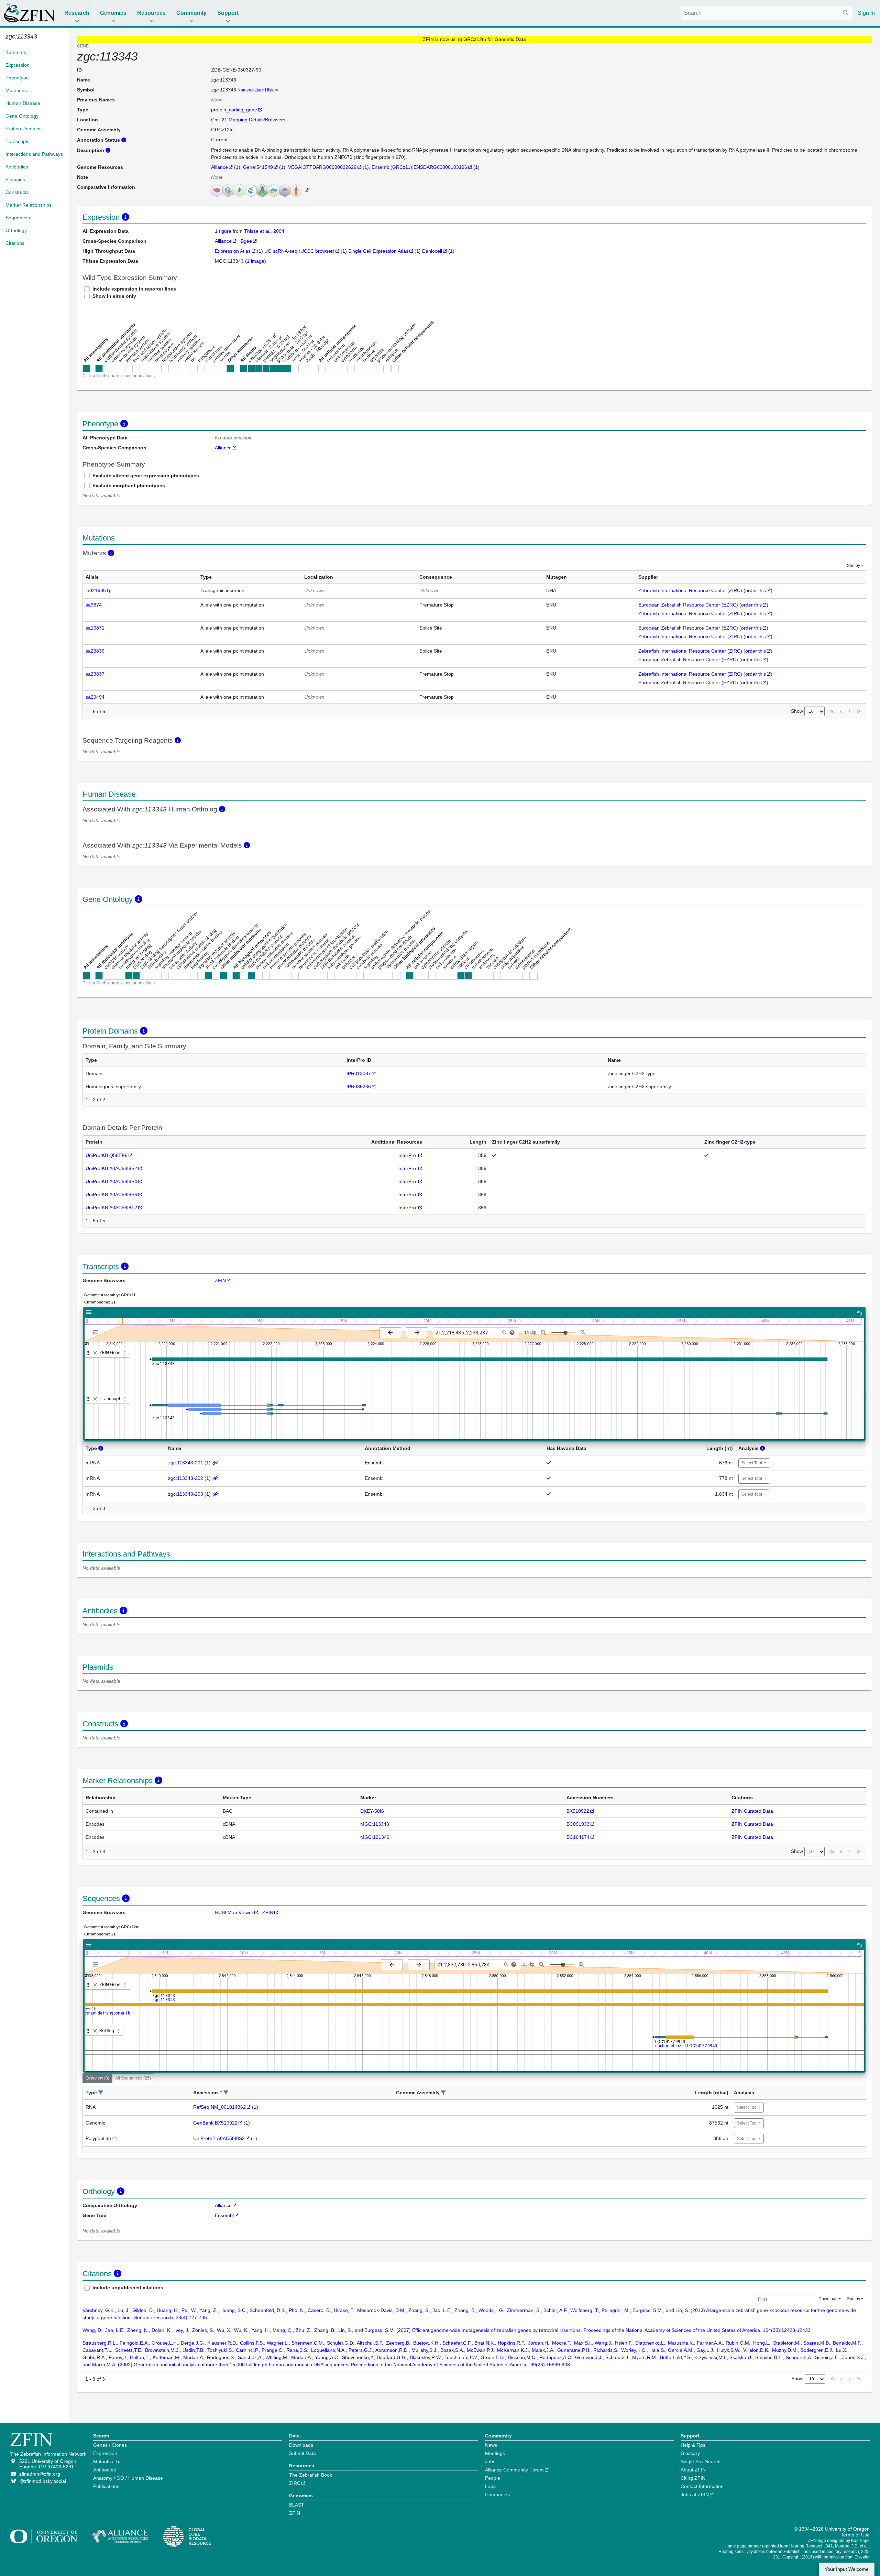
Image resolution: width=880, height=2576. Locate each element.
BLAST (297, 2505)
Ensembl (224, 2215)
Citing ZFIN (693, 2478)
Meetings (495, 2453)
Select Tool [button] (752, 1463)
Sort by (854, 566)
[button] (101, 2093)
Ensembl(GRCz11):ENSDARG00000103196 (419, 167)
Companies (497, 2495)
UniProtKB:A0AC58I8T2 (111, 1208)
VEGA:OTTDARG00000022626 (322, 167)
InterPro (408, 1155)
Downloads (301, 2445)
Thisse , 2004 (264, 231)
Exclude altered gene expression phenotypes (146, 476)
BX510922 (578, 1811)
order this (756, 590)
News (491, 2445)
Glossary (690, 2453)
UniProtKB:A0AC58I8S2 (111, 1168)
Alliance (219, 167)
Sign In (866, 13)
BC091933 (578, 1824)
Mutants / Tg (107, 2462)
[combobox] (767, 13)
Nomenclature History (258, 90)
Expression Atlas (233, 251)
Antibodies (104, 2470)
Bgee (246, 241)
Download (828, 2299)
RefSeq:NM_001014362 (219, 2107)
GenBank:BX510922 (215, 2123)
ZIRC (295, 2483)
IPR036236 (359, 1087)
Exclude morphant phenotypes (129, 485)
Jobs (490, 2462)
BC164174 (578, 1837)
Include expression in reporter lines (134, 289)
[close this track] (95, 1353)
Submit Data (302, 2453)
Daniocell (432, 251)
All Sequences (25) (133, 2078)
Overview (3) (97, 2078)
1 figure (224, 231)
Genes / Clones (110, 2445)
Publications (106, 2486)
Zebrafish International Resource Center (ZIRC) (690, 590)
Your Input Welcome (847, 2569)
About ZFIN (693, 2470)
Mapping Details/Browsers (257, 120)
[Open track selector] (97, 1332)
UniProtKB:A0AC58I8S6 (111, 1194)
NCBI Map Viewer (234, 1912)
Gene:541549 (258, 167)
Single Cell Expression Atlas (378, 251)
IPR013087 (359, 1073)
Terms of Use (855, 2535)
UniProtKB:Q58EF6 (107, 1155)
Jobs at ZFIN (695, 2495)
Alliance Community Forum (514, 2470)
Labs (490, 2486)
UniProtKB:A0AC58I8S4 (111, 1181)
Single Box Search (701, 2462)
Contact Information (702, 2486)
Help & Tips (693, 2445)
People (493, 2478)
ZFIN (220, 1280)
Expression (105, 2453)
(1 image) (256, 261)
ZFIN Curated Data (752, 1811)
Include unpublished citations (128, 2288)
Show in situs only (114, 296)
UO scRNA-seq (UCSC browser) (299, 251)
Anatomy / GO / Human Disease (128, 2478)
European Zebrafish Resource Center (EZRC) (688, 605)
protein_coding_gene (234, 110)
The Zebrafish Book (311, 2475)
